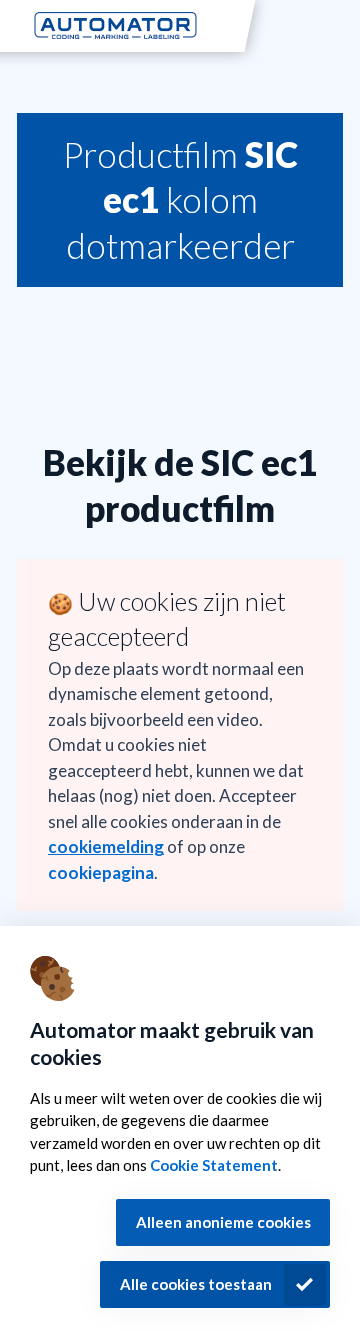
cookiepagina (101, 872)
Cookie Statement (214, 1165)
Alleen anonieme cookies (223, 1222)
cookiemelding (106, 846)
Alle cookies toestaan (196, 1284)
